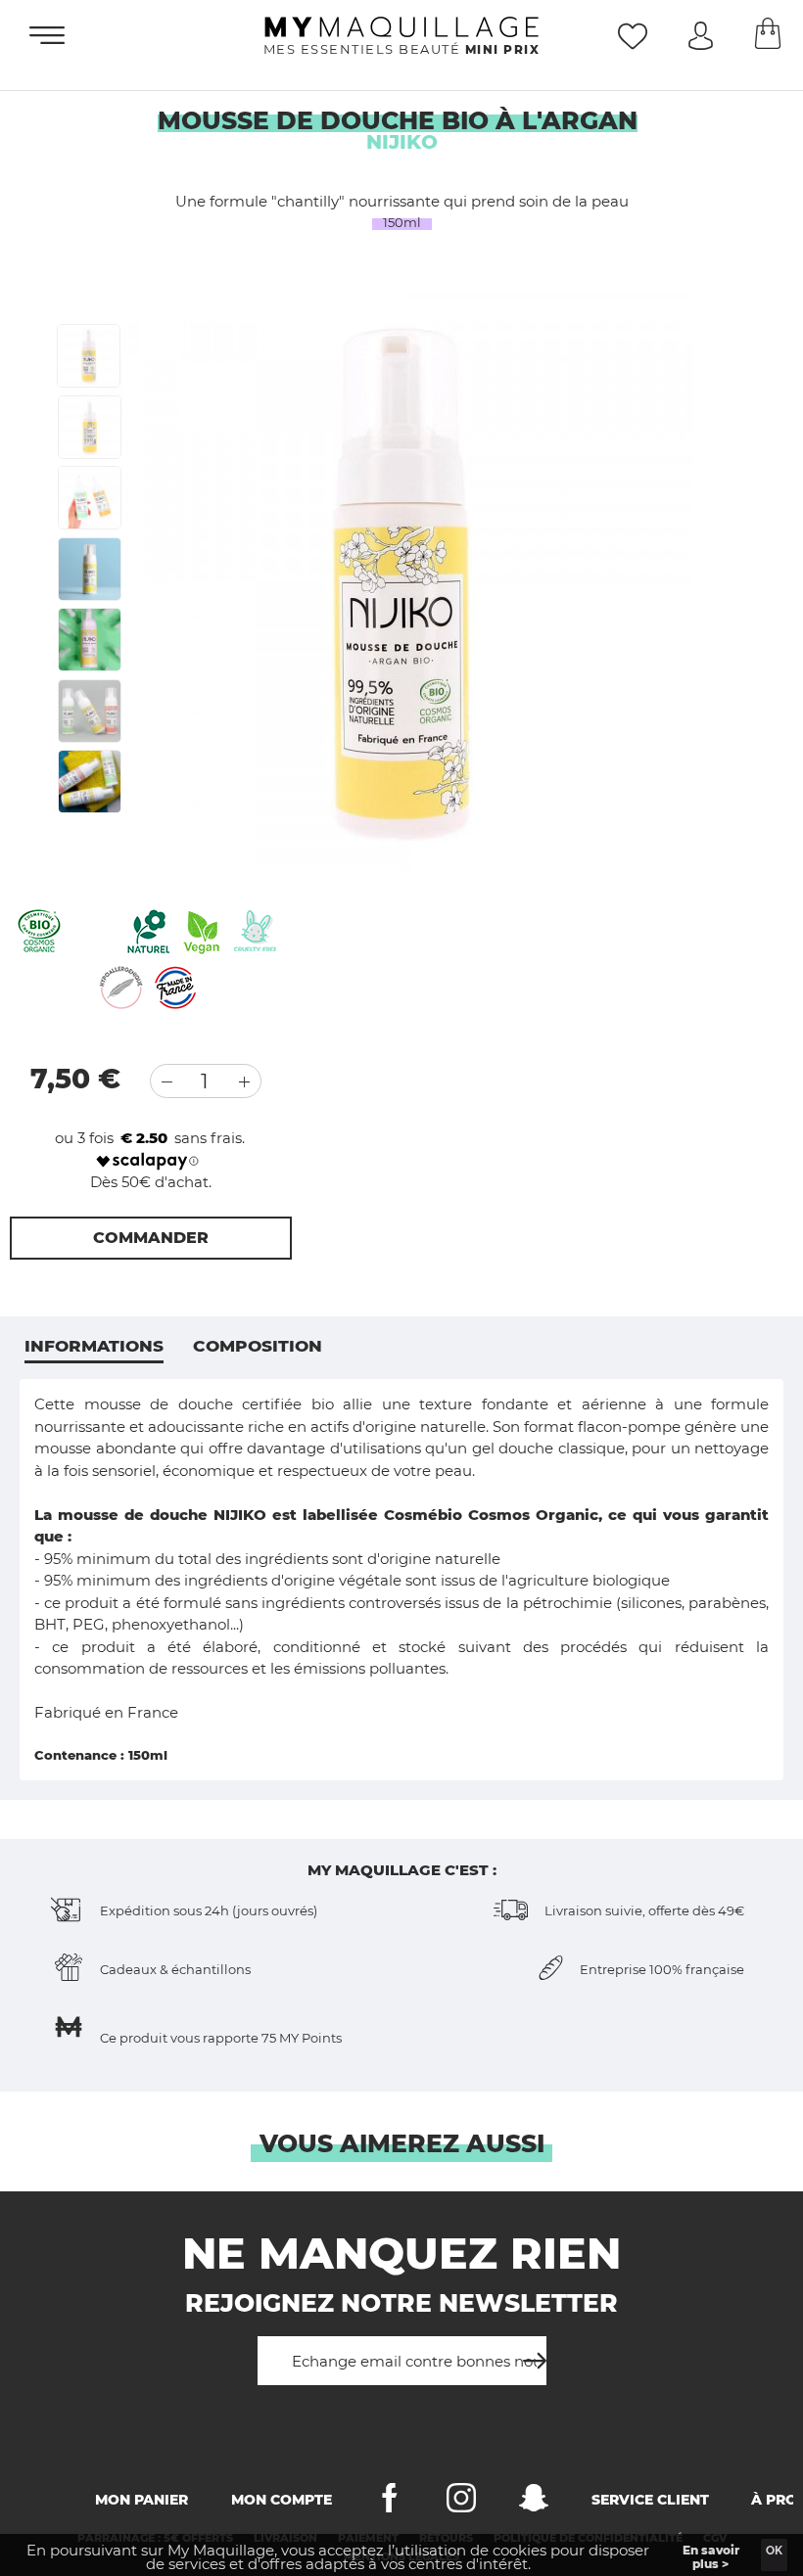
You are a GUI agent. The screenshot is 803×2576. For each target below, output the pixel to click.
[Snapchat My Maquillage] (534, 2502)
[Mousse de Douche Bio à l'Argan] (89, 356)
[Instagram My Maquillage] (461, 2502)
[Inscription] (528, 2353)
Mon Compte (282, 2500)
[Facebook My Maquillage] (390, 2502)
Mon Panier (142, 2500)
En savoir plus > (711, 2557)
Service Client (650, 2500)
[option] (400, 577)
